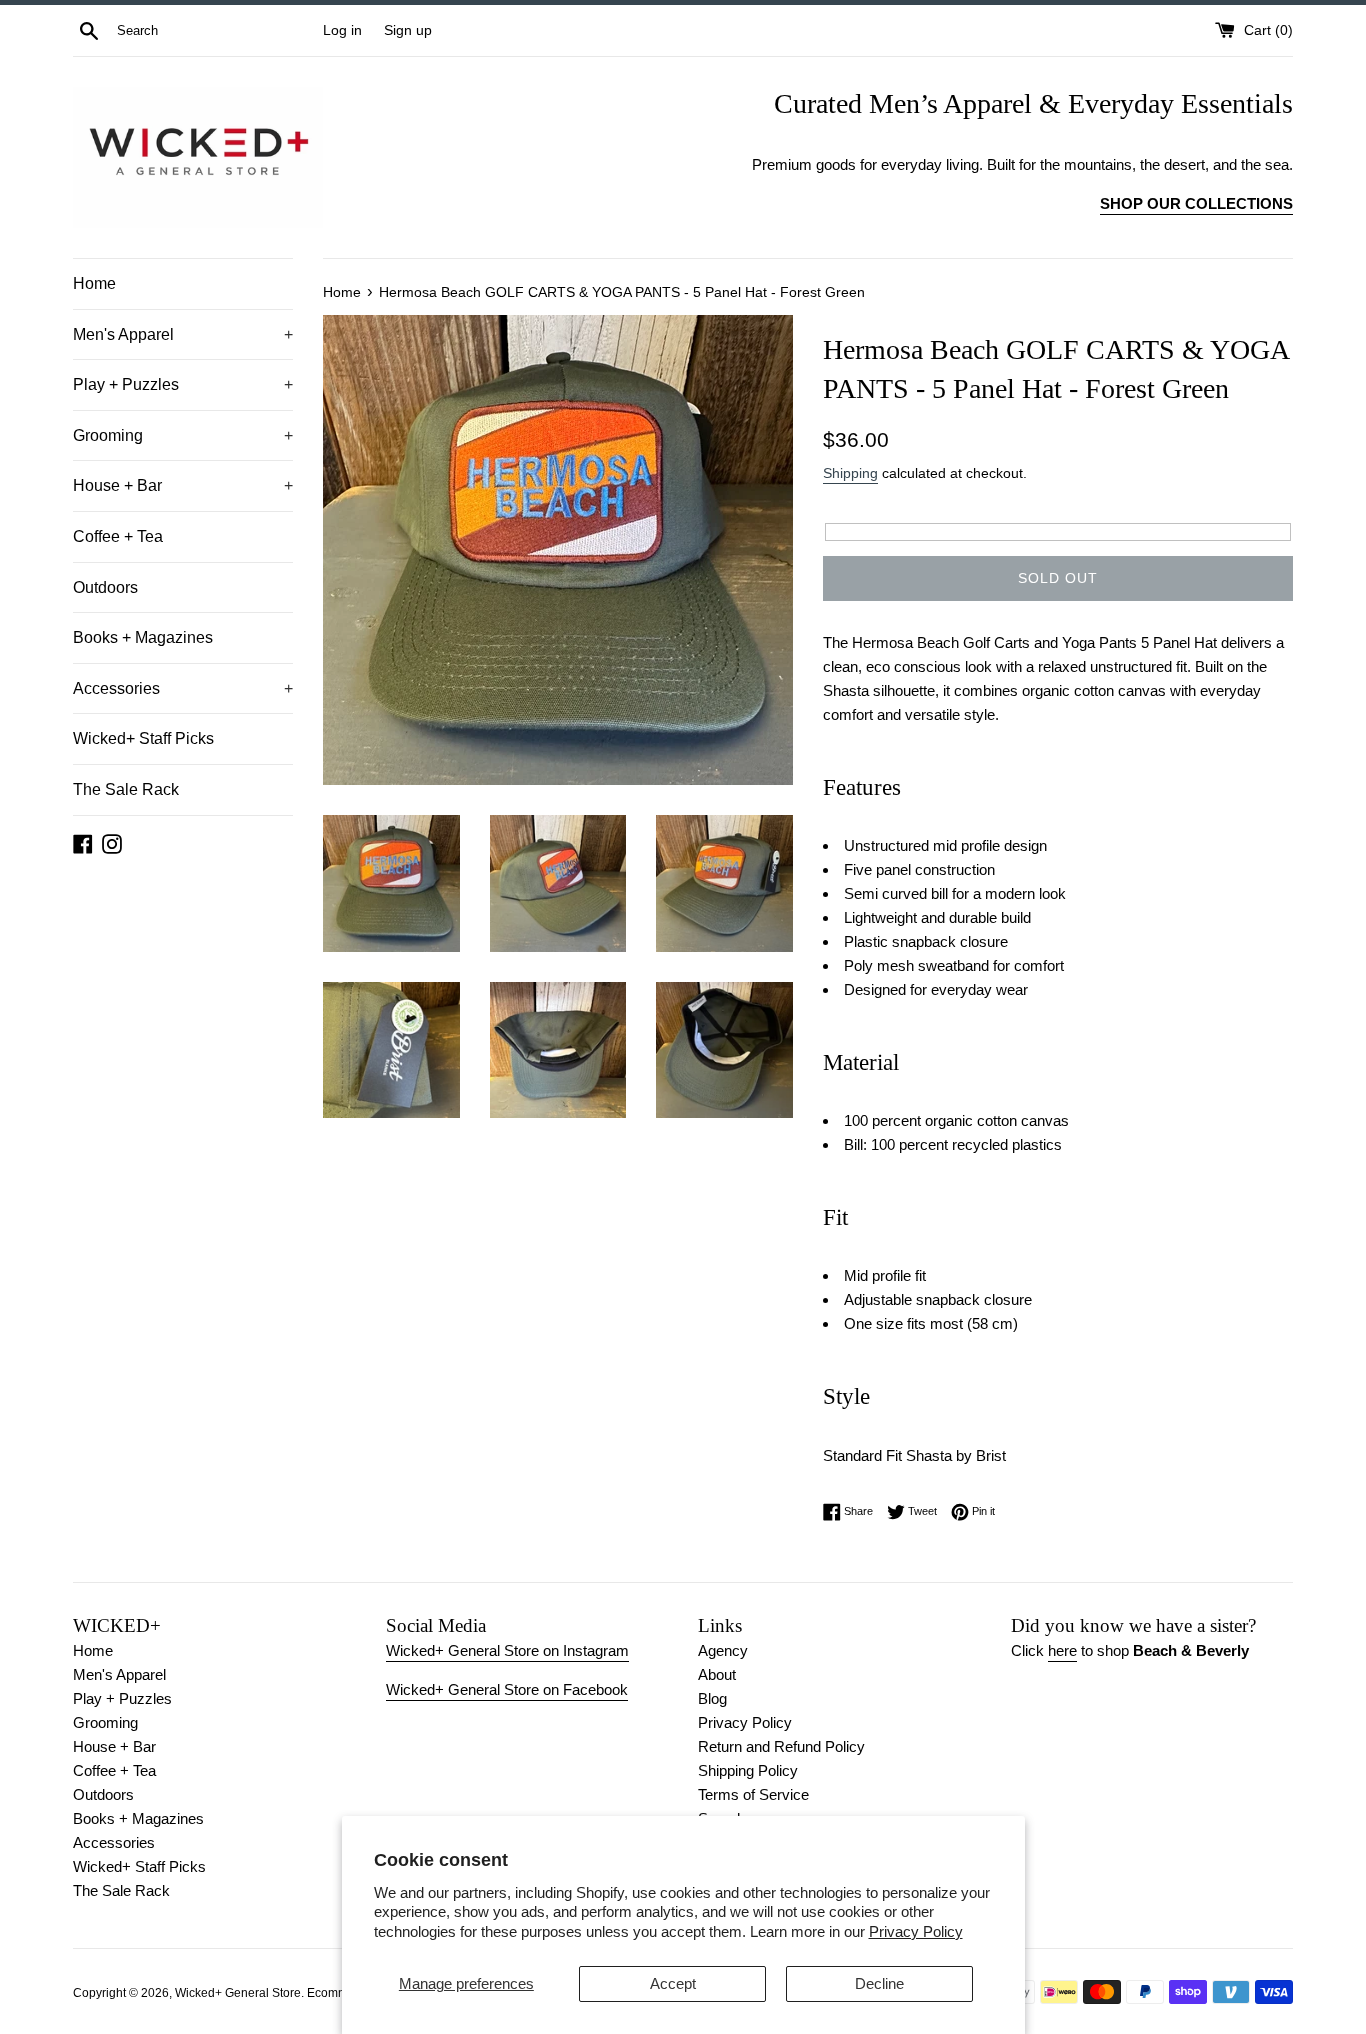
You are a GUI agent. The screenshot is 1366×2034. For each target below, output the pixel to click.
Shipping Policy (748, 1770)
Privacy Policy (916, 1931)
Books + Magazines (143, 637)
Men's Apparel (183, 334)
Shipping (850, 473)
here (1062, 1650)
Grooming (183, 435)
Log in (342, 30)
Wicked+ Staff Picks (143, 738)
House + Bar (183, 485)
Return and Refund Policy (781, 1746)
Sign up (408, 30)
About (717, 1674)
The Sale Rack (126, 789)
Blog (712, 1698)
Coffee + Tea (118, 536)
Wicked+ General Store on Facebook (507, 1689)
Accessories (183, 688)
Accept (673, 1983)
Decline (879, 1983)
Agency (723, 1650)
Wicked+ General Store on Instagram (507, 1650)
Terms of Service (753, 1794)
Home (94, 283)
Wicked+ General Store (238, 1993)
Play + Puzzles (183, 384)
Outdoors (105, 587)
